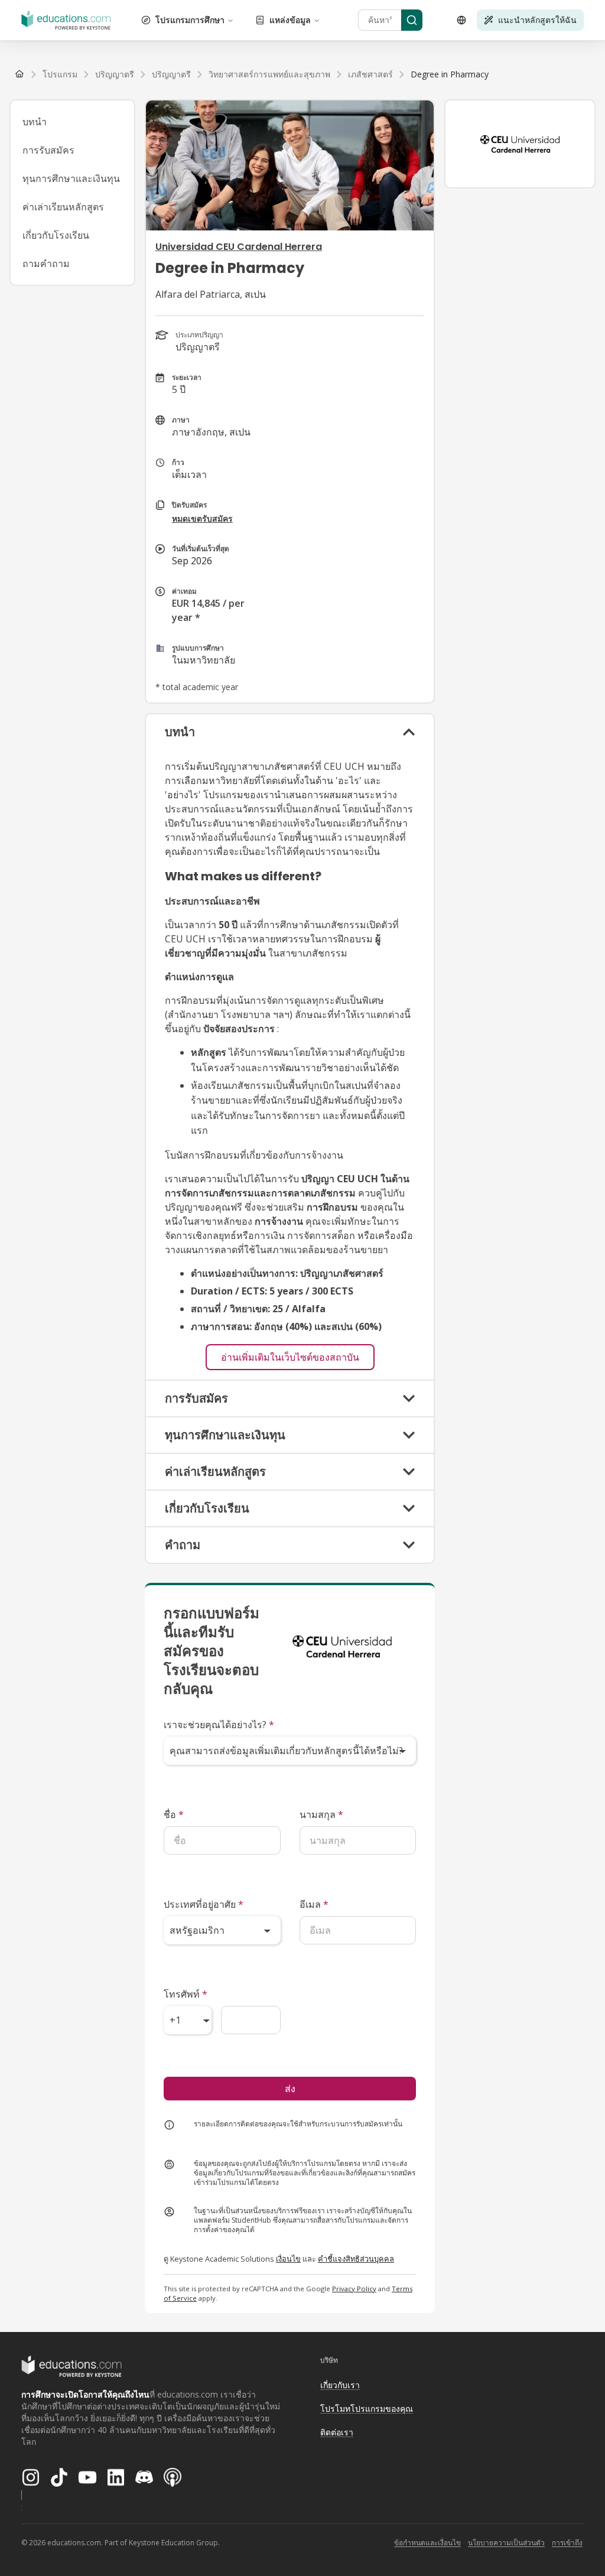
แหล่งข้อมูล (290, 20)
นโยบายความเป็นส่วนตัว (506, 2543)
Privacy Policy (354, 2289)
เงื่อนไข (288, 2259)
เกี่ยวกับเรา (340, 2385)
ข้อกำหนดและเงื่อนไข (427, 2543)
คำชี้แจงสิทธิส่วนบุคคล (356, 2259)
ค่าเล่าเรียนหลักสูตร (63, 207)
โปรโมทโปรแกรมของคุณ (367, 2409)
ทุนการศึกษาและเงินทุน (71, 178)
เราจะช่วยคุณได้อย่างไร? (219, 1725)
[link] (450, 74)
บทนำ (35, 122)
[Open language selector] (461, 20)
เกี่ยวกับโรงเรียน (56, 235)
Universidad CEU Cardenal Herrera (239, 247)
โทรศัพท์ (186, 1994)
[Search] (412, 20)
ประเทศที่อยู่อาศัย (204, 1904)
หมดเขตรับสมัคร (202, 518)
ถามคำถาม (46, 264)
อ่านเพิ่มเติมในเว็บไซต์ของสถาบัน (290, 1357)
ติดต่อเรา (337, 2432)
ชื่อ (174, 1814)
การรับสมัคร (48, 150)
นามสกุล (321, 1814)
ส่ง (290, 2089)
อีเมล (314, 1904)
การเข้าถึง (567, 2543)
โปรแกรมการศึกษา (190, 20)
